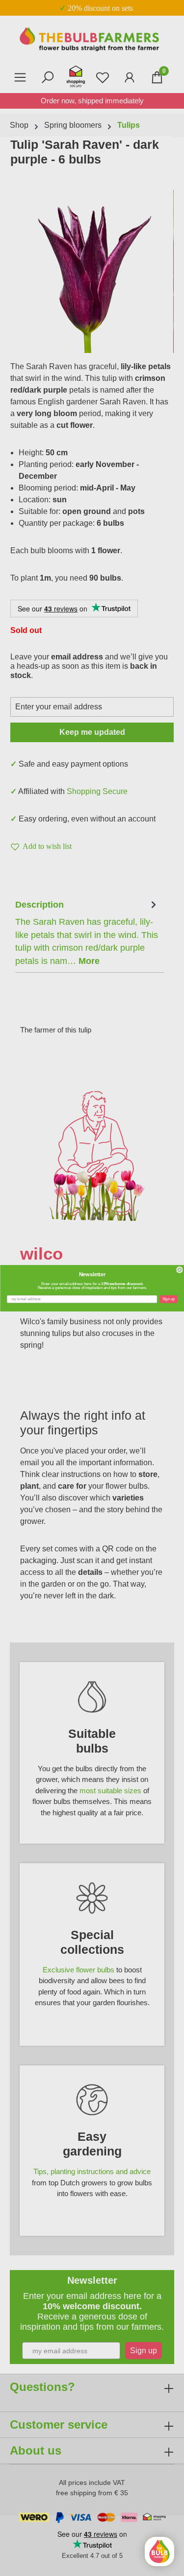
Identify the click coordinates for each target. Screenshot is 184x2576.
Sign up (169, 1299)
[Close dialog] (179, 1270)
